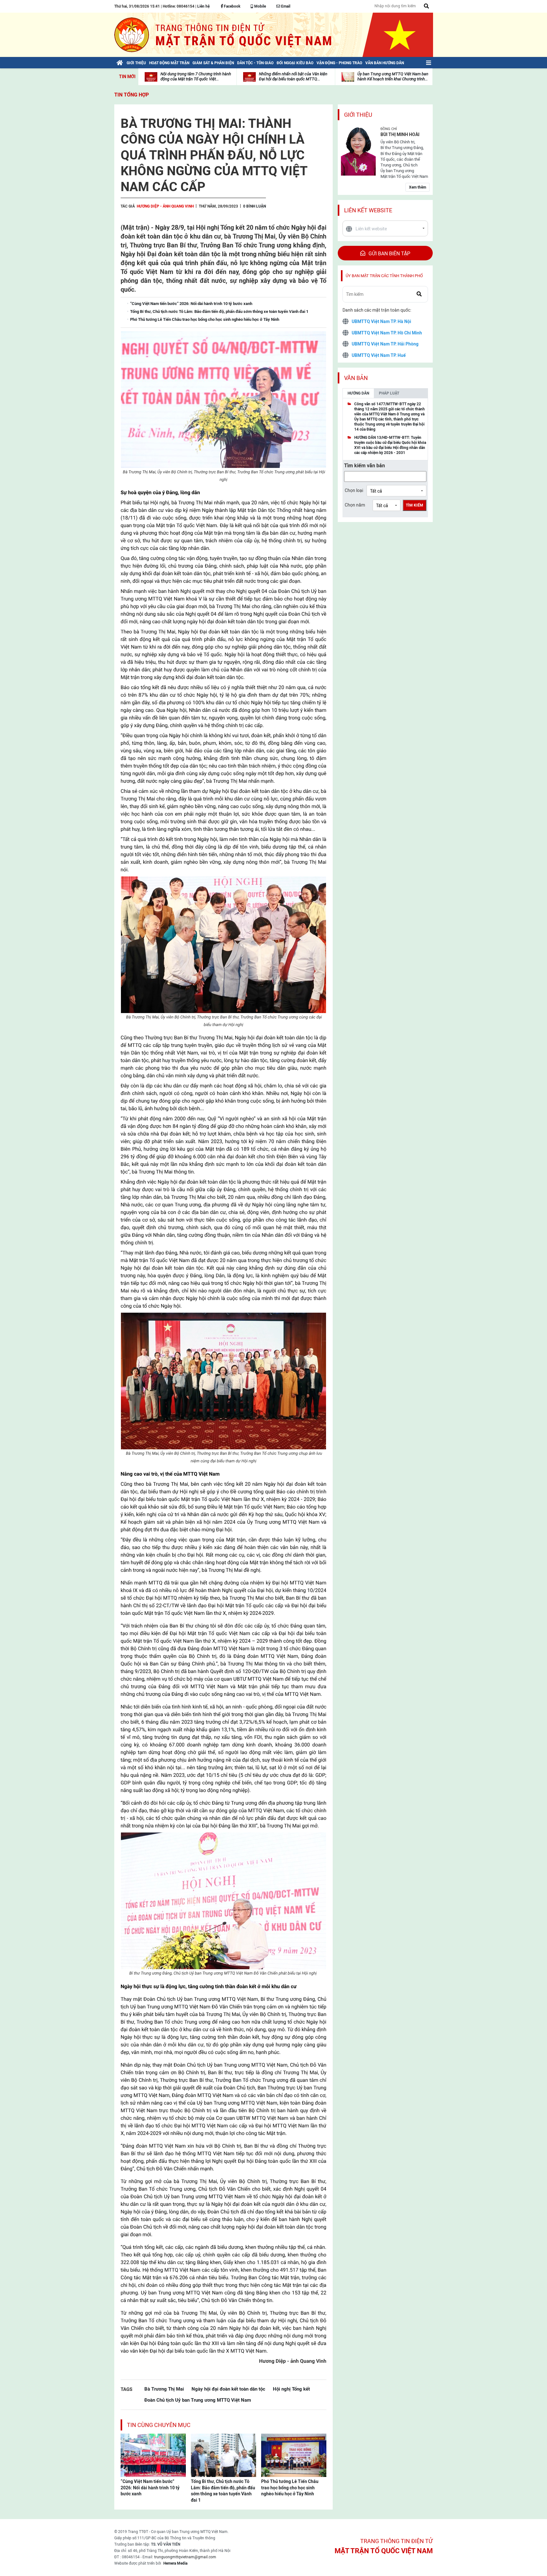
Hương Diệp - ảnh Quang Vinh (165, 206)
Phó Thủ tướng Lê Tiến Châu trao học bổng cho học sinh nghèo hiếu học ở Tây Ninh (290, 2488)
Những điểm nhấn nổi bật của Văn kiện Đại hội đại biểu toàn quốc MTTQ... (293, 76)
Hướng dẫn (358, 393)
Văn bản (356, 378)
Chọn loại (354, 490)
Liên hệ (203, 6)
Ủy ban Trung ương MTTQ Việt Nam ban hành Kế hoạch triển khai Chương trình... (393, 76)
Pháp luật (389, 393)
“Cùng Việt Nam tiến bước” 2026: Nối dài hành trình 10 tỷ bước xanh (150, 2488)
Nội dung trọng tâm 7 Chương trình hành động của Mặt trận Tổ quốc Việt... (196, 76)
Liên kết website (368, 210)
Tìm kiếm (415, 505)
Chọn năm (355, 505)
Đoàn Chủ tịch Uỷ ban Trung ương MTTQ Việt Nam (198, 2400)
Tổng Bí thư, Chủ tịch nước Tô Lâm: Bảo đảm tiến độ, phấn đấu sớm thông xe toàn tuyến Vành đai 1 (223, 2491)
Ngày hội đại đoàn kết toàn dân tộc (228, 2389)
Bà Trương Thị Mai (164, 2389)
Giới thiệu (358, 115)
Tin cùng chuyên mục (159, 2425)
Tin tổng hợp (132, 95)
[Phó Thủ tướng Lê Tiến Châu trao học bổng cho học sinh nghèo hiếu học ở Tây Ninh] (294, 2455)
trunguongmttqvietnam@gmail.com (185, 2557)
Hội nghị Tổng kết (291, 2389)
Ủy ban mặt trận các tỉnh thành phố (384, 276)
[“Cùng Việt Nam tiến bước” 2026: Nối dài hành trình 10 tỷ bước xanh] (153, 2455)
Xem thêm (418, 187)
